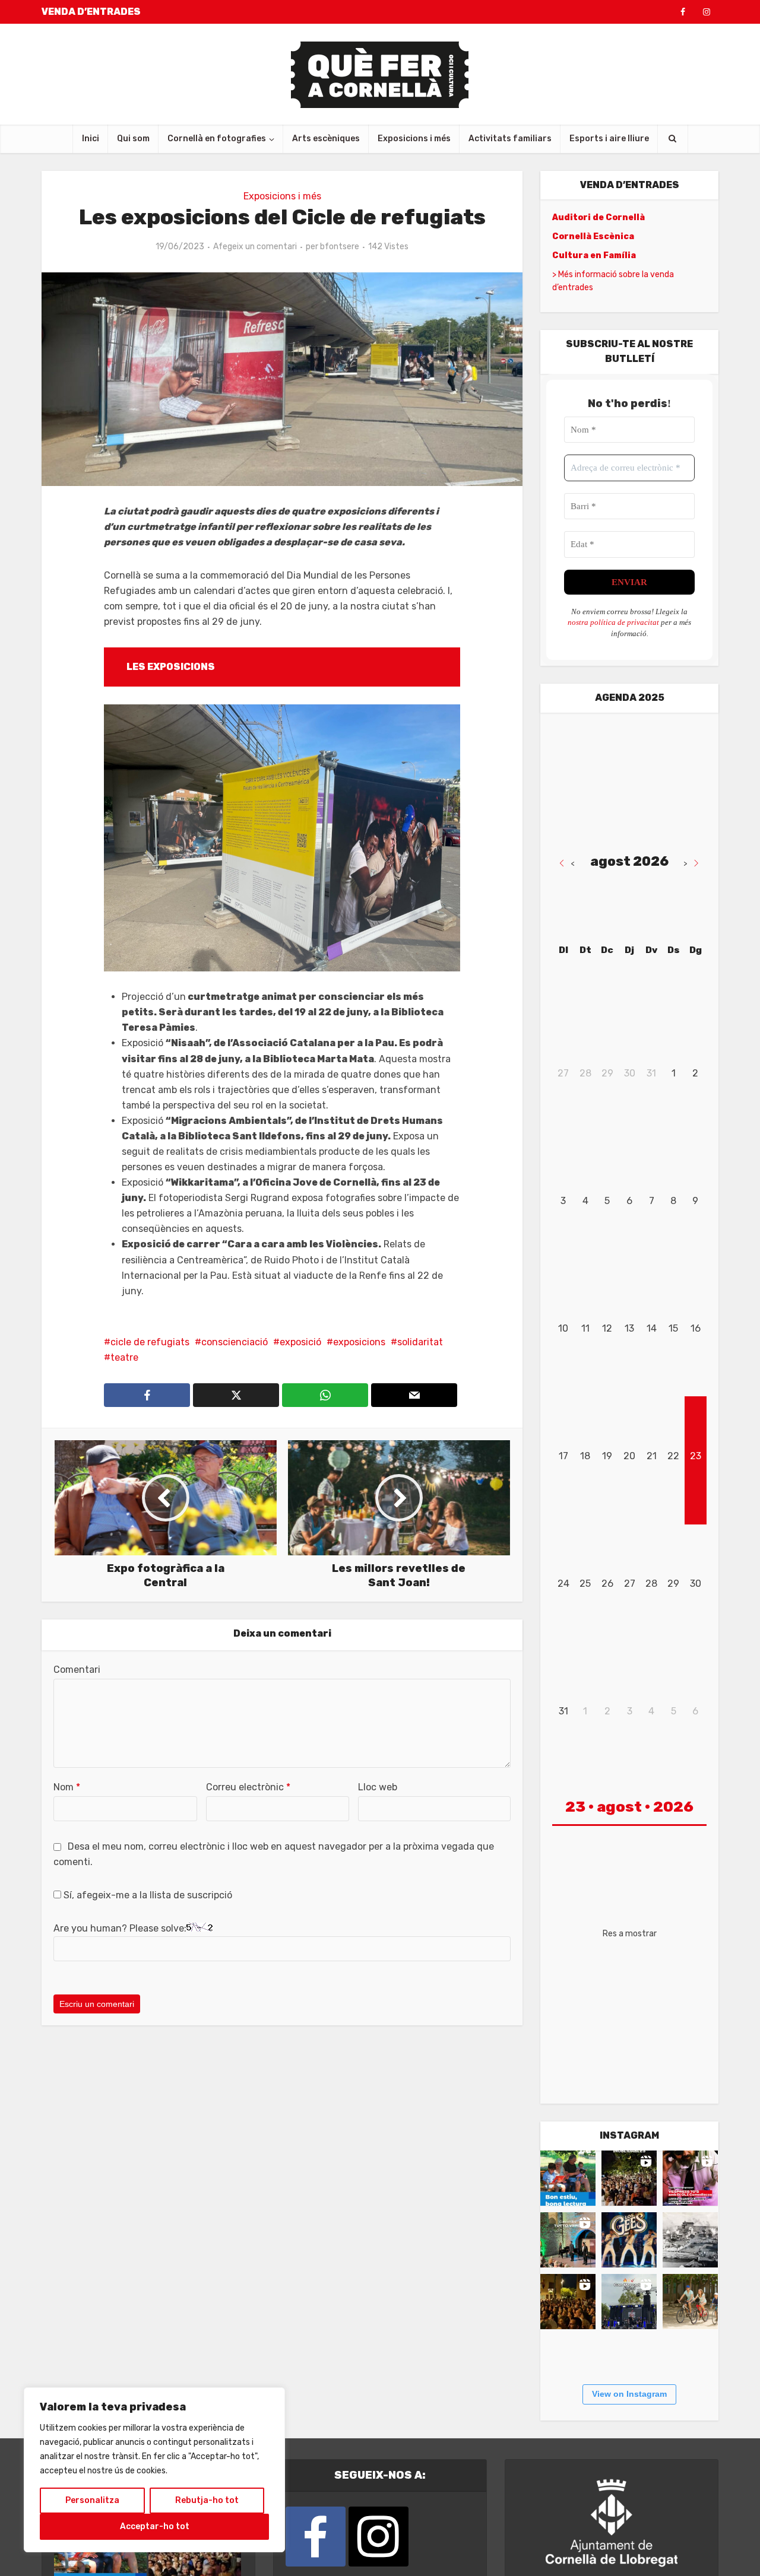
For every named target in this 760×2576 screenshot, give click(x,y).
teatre (124, 1357)
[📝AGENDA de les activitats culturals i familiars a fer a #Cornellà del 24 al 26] (690, 2178)
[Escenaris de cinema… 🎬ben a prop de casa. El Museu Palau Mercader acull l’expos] (690, 2240)
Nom (67, 1787)
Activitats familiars (510, 139)
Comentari (77, 1670)
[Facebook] (316, 2537)
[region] (154, 2470)
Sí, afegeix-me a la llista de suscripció (147, 1895)
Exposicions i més (414, 139)
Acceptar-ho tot (155, 2526)
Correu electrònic (248, 1787)
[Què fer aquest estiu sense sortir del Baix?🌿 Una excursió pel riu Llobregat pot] (690, 2302)
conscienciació (235, 1342)
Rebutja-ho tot (207, 2500)
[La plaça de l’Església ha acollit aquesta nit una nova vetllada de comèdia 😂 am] (568, 2302)
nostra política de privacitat (613, 622)
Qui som (133, 139)
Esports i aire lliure (609, 139)
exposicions (359, 1342)
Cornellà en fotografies (217, 139)
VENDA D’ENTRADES (91, 12)
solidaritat (420, 1342)
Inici (91, 139)
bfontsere (340, 247)
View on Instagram (629, 2394)
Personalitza (92, 2500)
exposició (300, 1342)
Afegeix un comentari (255, 247)
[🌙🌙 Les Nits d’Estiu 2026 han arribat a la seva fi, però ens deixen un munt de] (629, 2178)
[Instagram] (379, 2537)
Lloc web (378, 1787)
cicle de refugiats (150, 1342)
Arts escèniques (326, 139)
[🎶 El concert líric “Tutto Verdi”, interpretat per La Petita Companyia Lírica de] (568, 2240)
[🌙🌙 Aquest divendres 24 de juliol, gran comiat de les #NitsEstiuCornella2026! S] (629, 2240)
